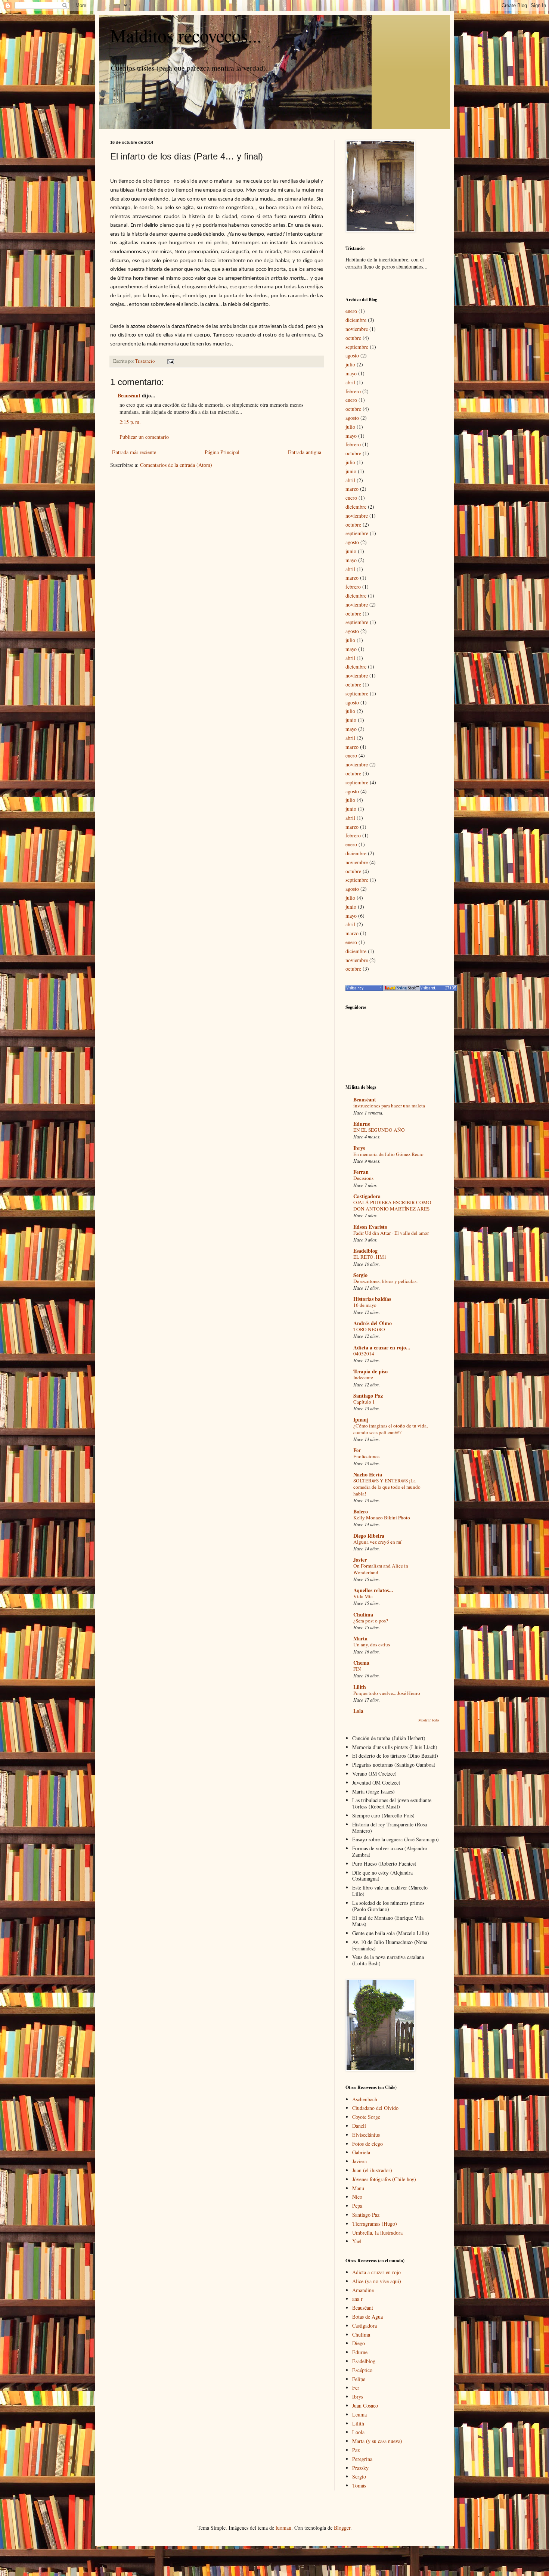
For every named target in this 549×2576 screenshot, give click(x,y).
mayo (351, 373)
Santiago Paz (368, 1396)
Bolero (361, 1511)
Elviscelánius (366, 2135)
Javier (360, 1560)
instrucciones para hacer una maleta (389, 1106)
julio (350, 364)
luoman (283, 2528)
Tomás (359, 2485)
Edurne (362, 1124)
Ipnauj (361, 1419)
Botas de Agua (367, 2317)
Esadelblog (365, 1251)
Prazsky (360, 2468)
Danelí (359, 2126)
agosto (352, 355)
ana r (357, 2299)
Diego (359, 2343)
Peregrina (362, 2459)
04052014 (364, 1354)
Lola (358, 1711)
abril (350, 382)
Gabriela (361, 2152)
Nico (357, 2197)
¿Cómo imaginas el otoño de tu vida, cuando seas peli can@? (390, 1429)
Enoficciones (366, 1456)
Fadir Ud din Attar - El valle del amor (391, 1233)
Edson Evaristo (370, 1227)
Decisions (363, 1178)
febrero (353, 391)
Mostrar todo (429, 1720)
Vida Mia (363, 1596)
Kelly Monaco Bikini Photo (382, 1518)
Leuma (359, 2414)
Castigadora (367, 1196)
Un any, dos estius (372, 1645)
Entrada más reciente (134, 452)
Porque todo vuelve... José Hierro (387, 1693)
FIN (357, 1669)
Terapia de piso (370, 1371)
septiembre (357, 347)
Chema (361, 1663)
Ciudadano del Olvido (375, 2108)
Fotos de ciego (367, 2144)
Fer (357, 1450)
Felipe (359, 2379)
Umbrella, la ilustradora (377, 2233)
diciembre (356, 320)
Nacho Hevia (368, 1474)
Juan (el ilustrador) (372, 2170)
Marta (360, 1638)
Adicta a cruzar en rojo (376, 2272)
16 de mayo (365, 1305)
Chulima (363, 1614)
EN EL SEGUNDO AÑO (379, 1130)
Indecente (363, 1377)
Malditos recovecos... (186, 35)
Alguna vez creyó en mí (377, 1542)
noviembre (357, 329)
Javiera (359, 2161)
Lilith (360, 1687)
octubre (353, 338)
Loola (358, 2432)
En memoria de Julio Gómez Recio (388, 1154)
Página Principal (222, 452)
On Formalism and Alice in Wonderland (381, 1569)
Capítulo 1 (364, 1402)
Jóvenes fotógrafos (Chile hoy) (384, 2179)
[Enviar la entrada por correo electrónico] (170, 361)
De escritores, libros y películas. (385, 1281)
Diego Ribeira (369, 1536)
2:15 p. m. (130, 422)
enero (351, 311)
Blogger (342, 2528)
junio (351, 471)
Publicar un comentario (144, 437)
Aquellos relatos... (373, 1590)
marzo (352, 489)
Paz (356, 2450)
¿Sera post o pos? (371, 1621)
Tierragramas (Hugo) (375, 2224)
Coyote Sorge (366, 2117)
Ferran (361, 1172)
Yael (357, 2241)
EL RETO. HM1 (370, 1257)
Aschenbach (365, 2099)
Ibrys (359, 1148)
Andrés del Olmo (373, 1323)
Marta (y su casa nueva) (377, 2441)
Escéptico (362, 2370)
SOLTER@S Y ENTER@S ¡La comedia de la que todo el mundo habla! (387, 1487)
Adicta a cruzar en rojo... (382, 1347)
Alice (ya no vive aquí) (377, 2281)
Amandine (363, 2290)
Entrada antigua (305, 452)
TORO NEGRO (369, 1329)
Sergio (360, 1275)
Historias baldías (372, 1299)
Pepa (357, 2206)
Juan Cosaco (365, 2405)
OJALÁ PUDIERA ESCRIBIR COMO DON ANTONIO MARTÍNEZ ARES (392, 1205)
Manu (358, 2188)
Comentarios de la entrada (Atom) (176, 465)
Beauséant (129, 395)
